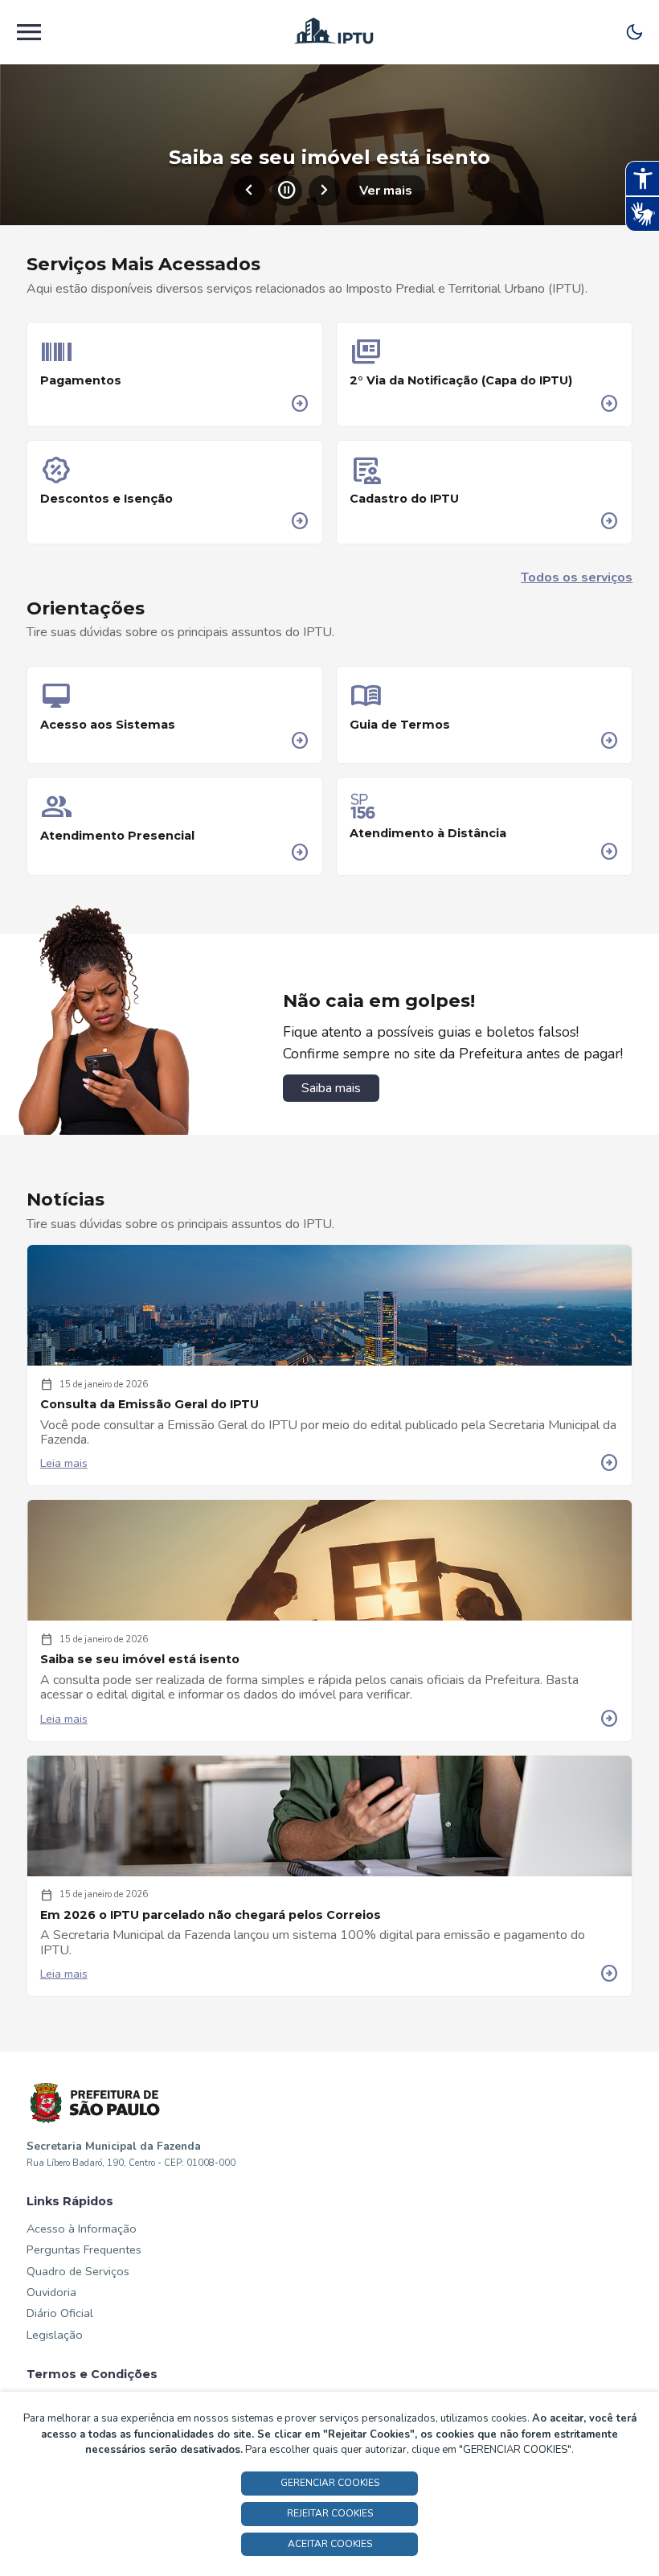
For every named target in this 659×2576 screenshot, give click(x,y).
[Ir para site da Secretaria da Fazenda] (96, 2104)
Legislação (55, 2335)
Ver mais (386, 191)
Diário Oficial (60, 2313)
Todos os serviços (577, 577)
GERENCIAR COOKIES (330, 2483)
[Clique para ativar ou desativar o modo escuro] (634, 32)
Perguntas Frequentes (84, 2249)
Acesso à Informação (82, 2229)
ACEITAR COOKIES (330, 2544)
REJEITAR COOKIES (330, 2513)
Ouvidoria (51, 2292)
